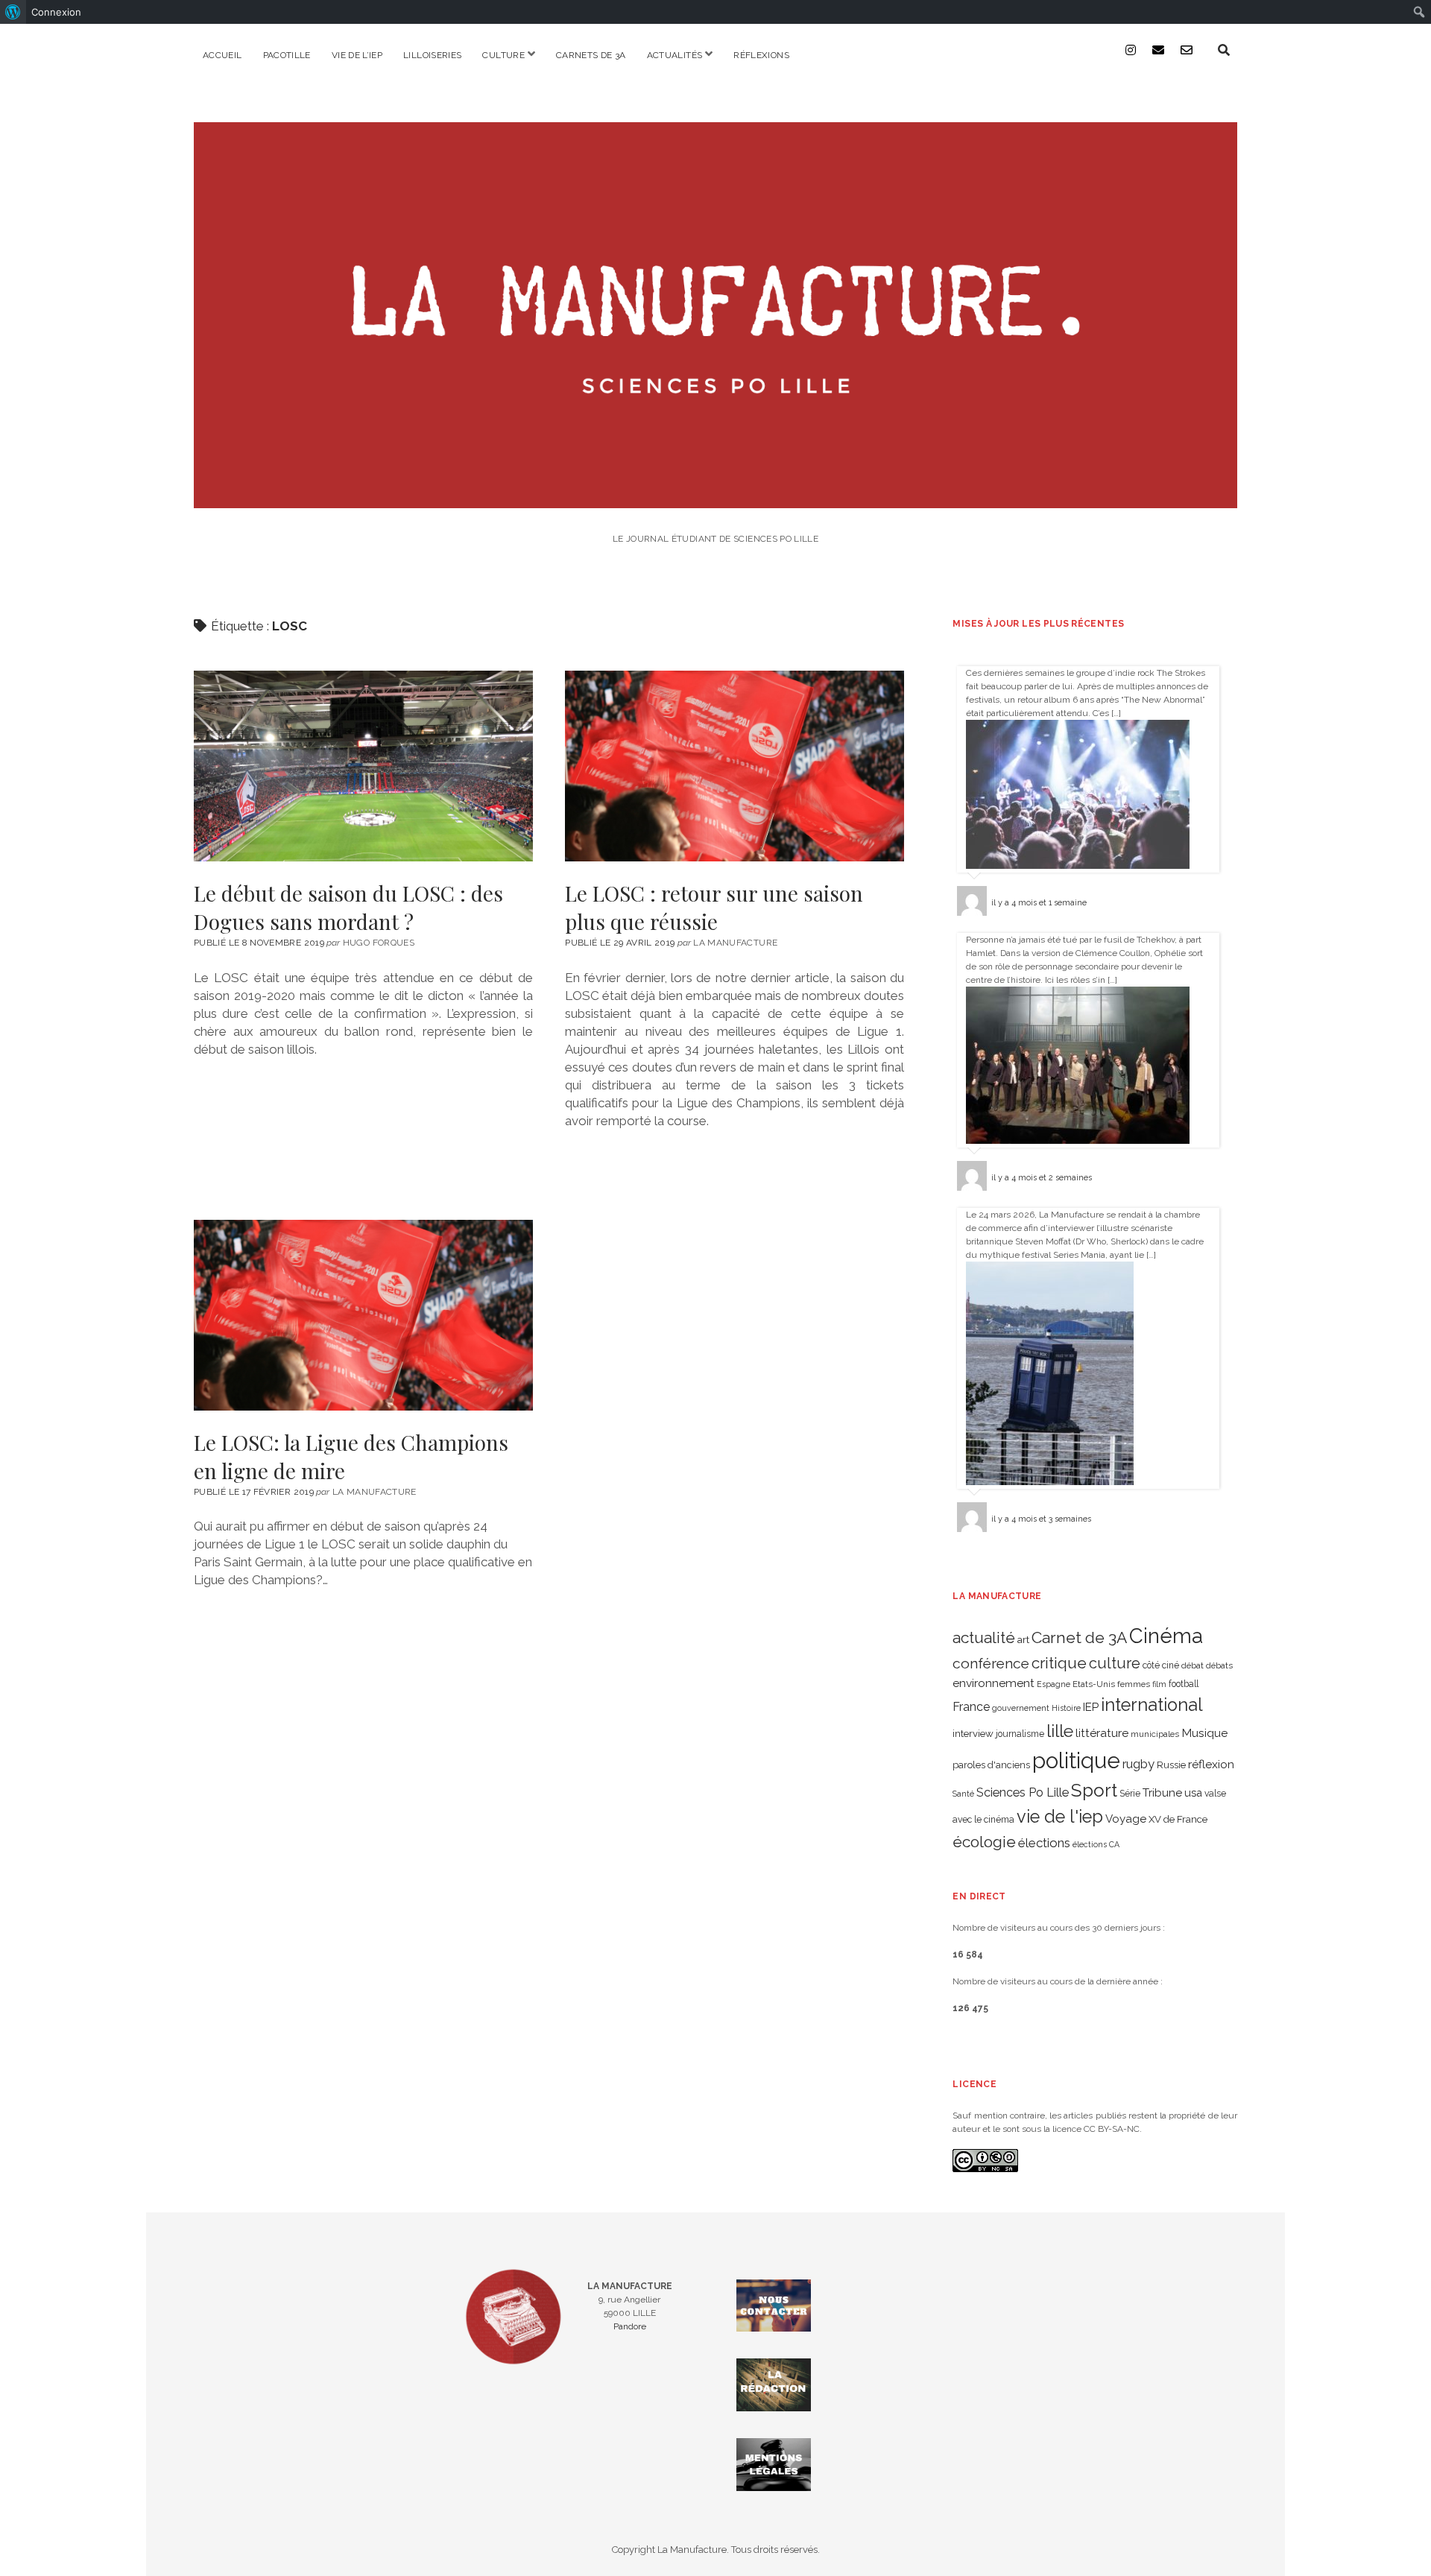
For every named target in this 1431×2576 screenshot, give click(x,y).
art (1023, 1639)
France (971, 1707)
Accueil (222, 55)
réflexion (1211, 1764)
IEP (1091, 1707)
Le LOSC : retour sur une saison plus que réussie (735, 766)
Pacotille (287, 55)
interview (973, 1734)
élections (1044, 1843)
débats (1219, 1665)
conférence (991, 1664)
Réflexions (761, 55)
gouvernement (1021, 1708)
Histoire (1066, 1708)
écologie (984, 1842)
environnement (994, 1683)
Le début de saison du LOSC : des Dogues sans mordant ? (363, 766)
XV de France (1178, 1819)
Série (1130, 1794)
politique (1076, 1760)
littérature (1102, 1733)
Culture (503, 55)
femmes (1134, 1684)
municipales (1155, 1734)
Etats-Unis (1094, 1684)
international (1152, 1705)
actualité (984, 1637)
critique (1059, 1663)
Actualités (675, 55)
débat (1192, 1665)
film (1159, 1684)
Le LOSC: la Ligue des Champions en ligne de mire (363, 1315)
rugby (1138, 1764)
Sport (1094, 1790)
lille (1060, 1731)
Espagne (1053, 1684)
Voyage (1126, 1819)
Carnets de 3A (591, 55)
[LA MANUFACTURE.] (715, 498)
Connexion (56, 12)
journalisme (1020, 1734)
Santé (963, 1794)
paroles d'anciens (991, 1765)
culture (1115, 1663)
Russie (1171, 1765)
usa (1193, 1792)
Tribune (1162, 1793)
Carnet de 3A (1079, 1637)
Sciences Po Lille (1023, 1792)
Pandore (630, 2326)
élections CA (1096, 1844)
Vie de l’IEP (357, 55)
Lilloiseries (432, 55)
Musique (1204, 1733)
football (1184, 1684)
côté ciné (1161, 1665)
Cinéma (1166, 1636)
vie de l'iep (1060, 1817)
